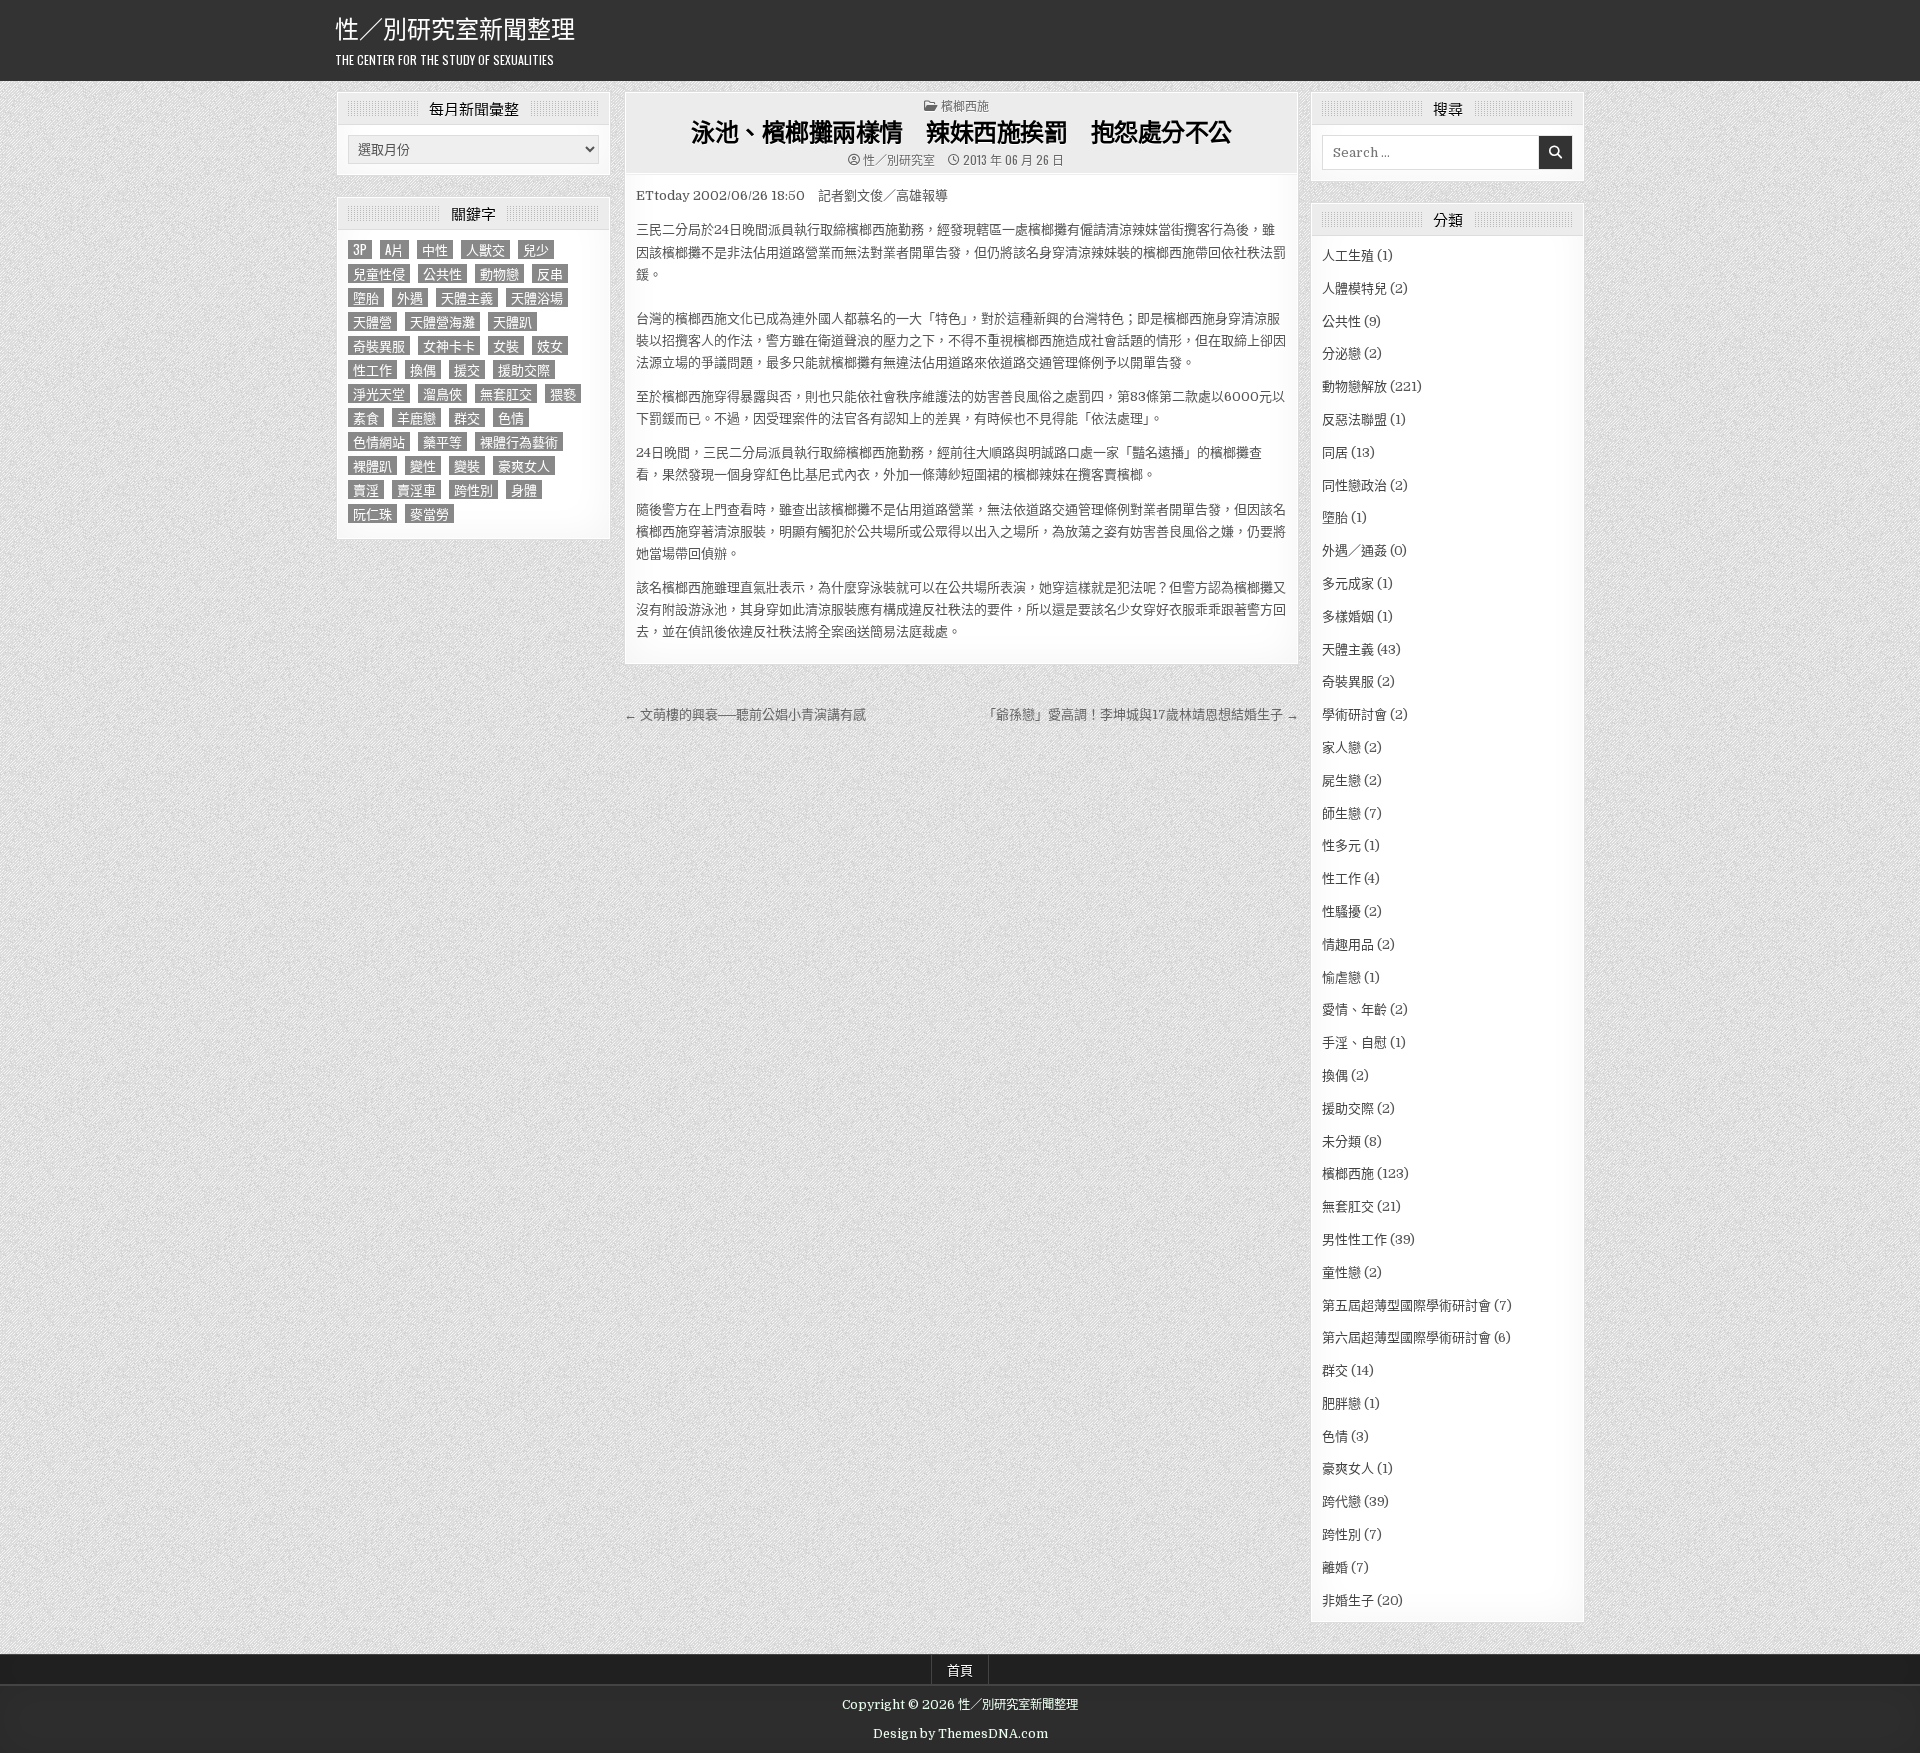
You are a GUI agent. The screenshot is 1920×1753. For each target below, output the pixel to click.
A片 (394, 249)
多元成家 (1348, 583)
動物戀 (499, 273)
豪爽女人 (524, 465)
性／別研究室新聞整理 (455, 27)
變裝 (467, 465)
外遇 (410, 297)
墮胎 (366, 297)
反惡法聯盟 (1354, 419)
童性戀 (1341, 1272)
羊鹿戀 (416, 417)
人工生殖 (1348, 255)
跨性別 (473, 489)
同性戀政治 (1354, 485)
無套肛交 (506, 393)
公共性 (442, 273)
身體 (524, 489)
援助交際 (524, 369)
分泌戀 (1341, 353)
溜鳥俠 (442, 393)
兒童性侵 (379, 273)
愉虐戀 (1341, 977)
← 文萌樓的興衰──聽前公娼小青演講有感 (745, 714)
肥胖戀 (1341, 1403)
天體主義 (467, 297)
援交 (467, 369)
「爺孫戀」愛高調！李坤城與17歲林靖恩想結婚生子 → (1141, 714)
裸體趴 (372, 465)
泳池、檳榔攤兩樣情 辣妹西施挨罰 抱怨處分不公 (961, 131)
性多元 (1341, 845)
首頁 (960, 1669)
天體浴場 (537, 297)
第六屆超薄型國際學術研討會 (1406, 1337)
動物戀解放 (1354, 386)
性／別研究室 (899, 160)
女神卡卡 (449, 345)
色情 (511, 417)
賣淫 (366, 489)
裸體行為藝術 (519, 441)
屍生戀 (1341, 780)
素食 (366, 417)
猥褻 (563, 393)
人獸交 (485, 249)
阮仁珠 (372, 513)
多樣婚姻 (1348, 616)
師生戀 (1341, 813)
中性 (435, 249)
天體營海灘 (442, 321)
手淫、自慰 (1354, 1042)
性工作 (372, 369)
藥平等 (442, 441)
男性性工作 (1354, 1239)
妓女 (550, 345)
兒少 (536, 249)
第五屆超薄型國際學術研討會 (1406, 1305)
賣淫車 (416, 489)
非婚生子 (1348, 1600)
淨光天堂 (379, 393)
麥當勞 (429, 513)
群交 (467, 417)
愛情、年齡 (1354, 1009)
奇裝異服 (379, 345)
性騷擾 (1341, 911)
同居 (1335, 452)
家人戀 (1341, 747)
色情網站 (379, 441)
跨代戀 (1341, 1501)
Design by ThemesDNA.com (960, 1734)
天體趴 (512, 321)
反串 (550, 273)
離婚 (1335, 1567)
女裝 (506, 345)
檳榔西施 (965, 105)
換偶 (423, 369)
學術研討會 (1354, 714)
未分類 (1341, 1141)
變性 (423, 465)
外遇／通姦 (1354, 550)
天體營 (372, 321)
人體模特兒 (1354, 288)
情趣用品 (1348, 944)
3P (360, 249)
